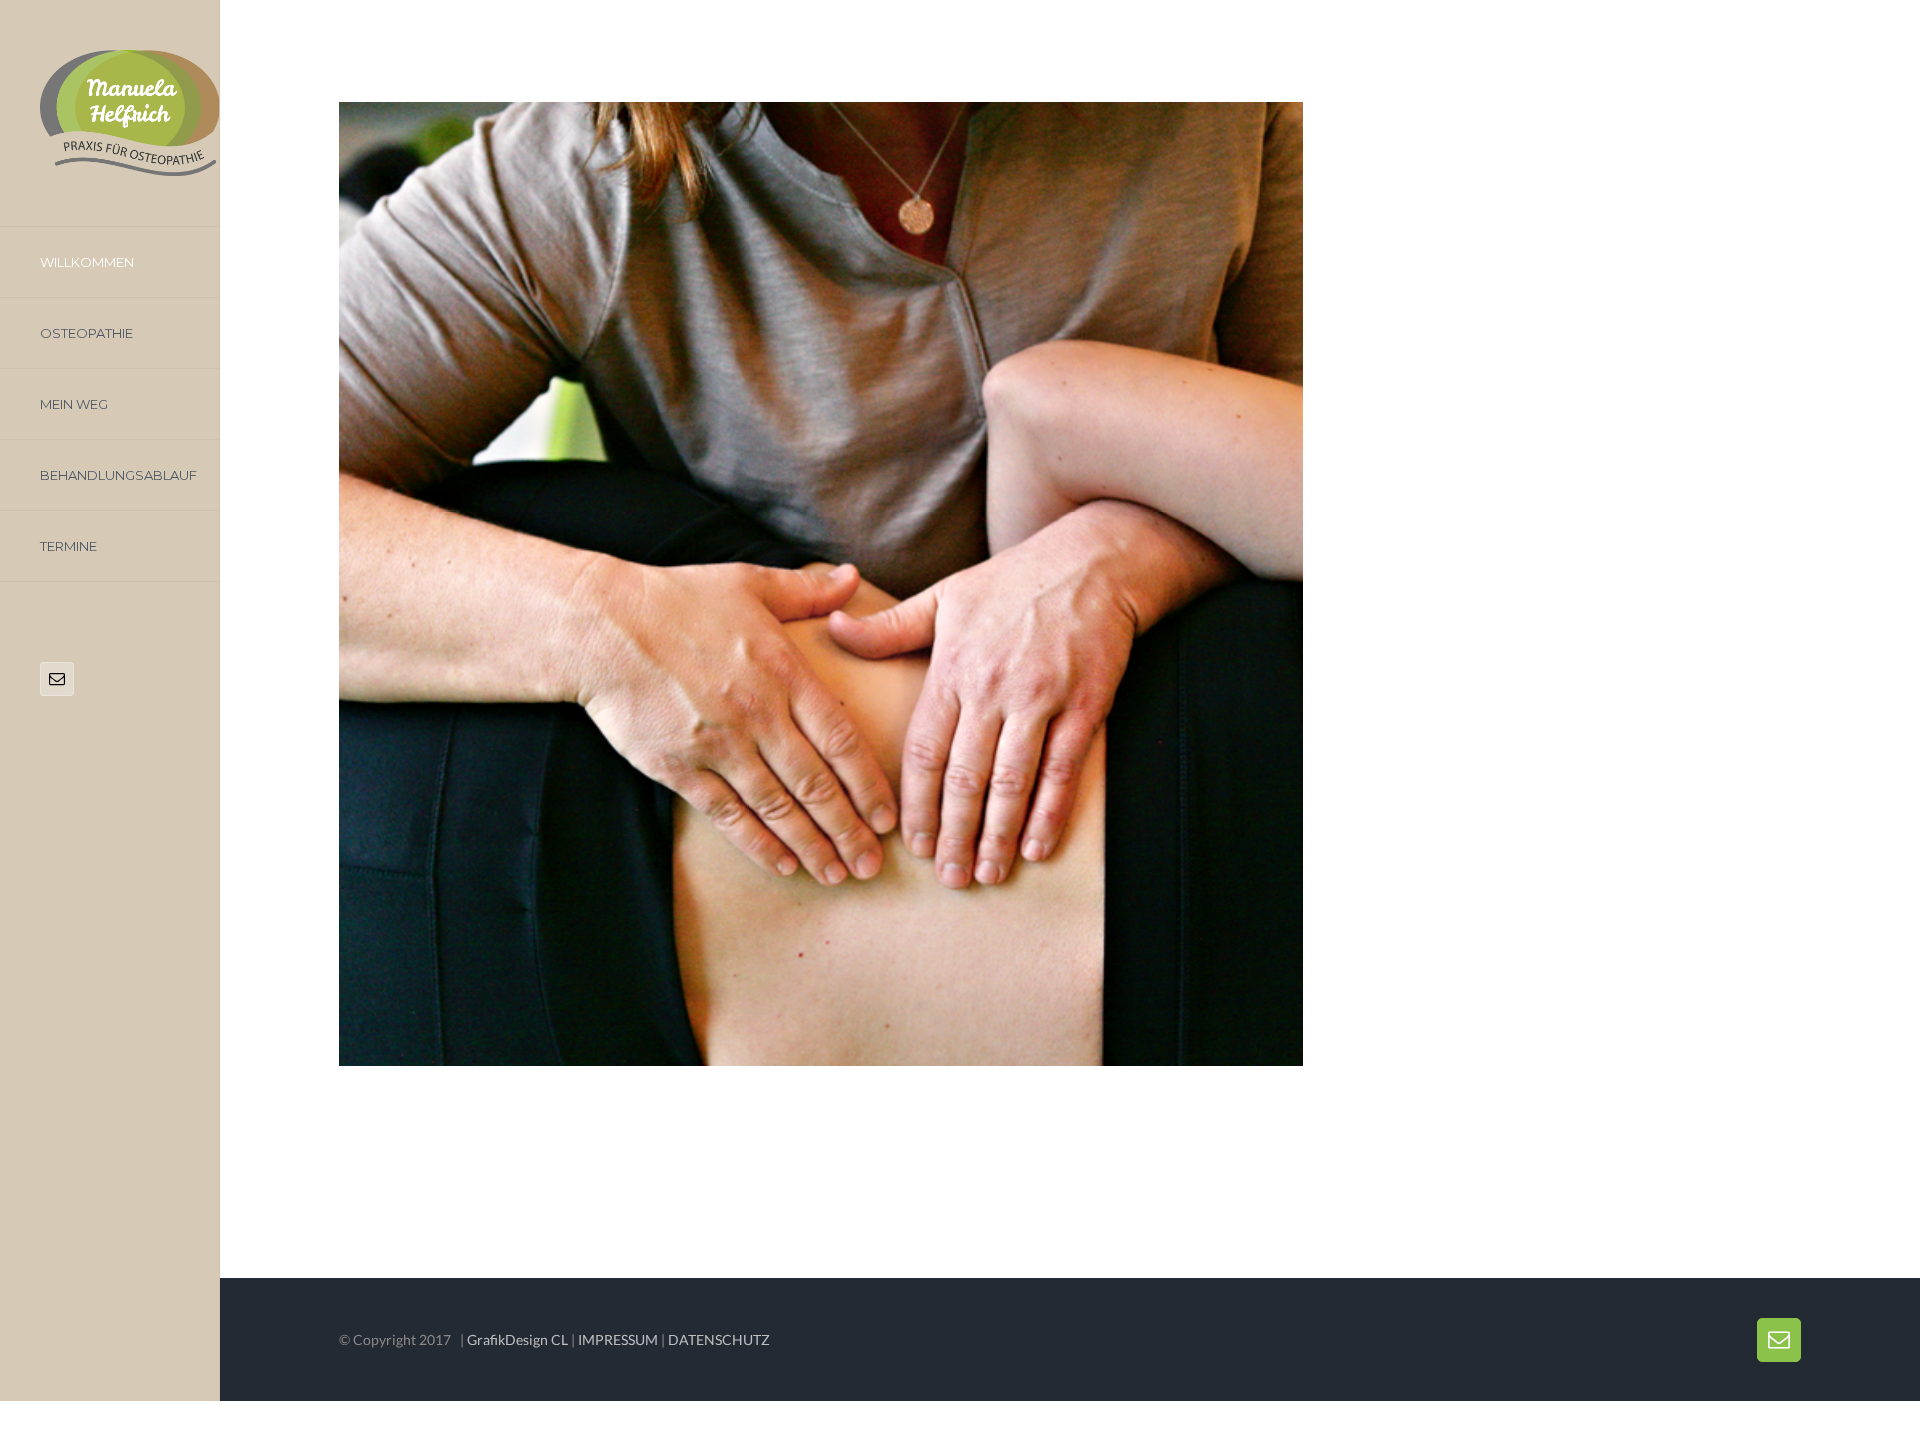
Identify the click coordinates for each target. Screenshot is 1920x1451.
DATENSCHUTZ (719, 1339)
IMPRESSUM (618, 1339)
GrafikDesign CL (517, 1339)
